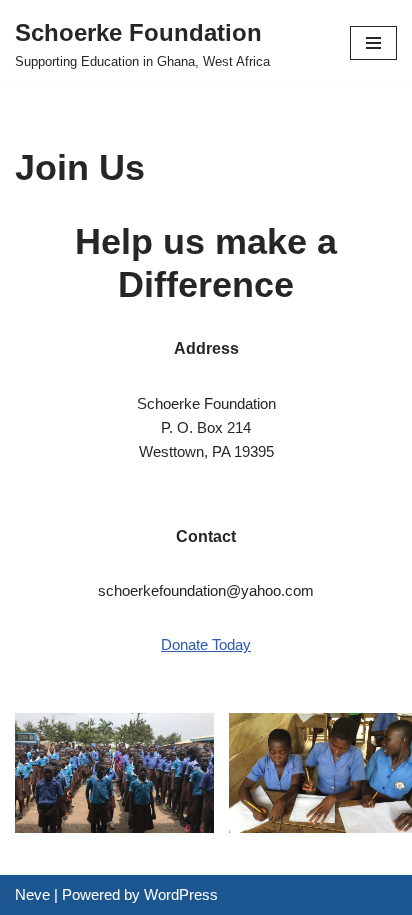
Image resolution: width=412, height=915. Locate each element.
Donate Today (206, 644)
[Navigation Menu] (373, 43)
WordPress (181, 894)
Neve (32, 894)
